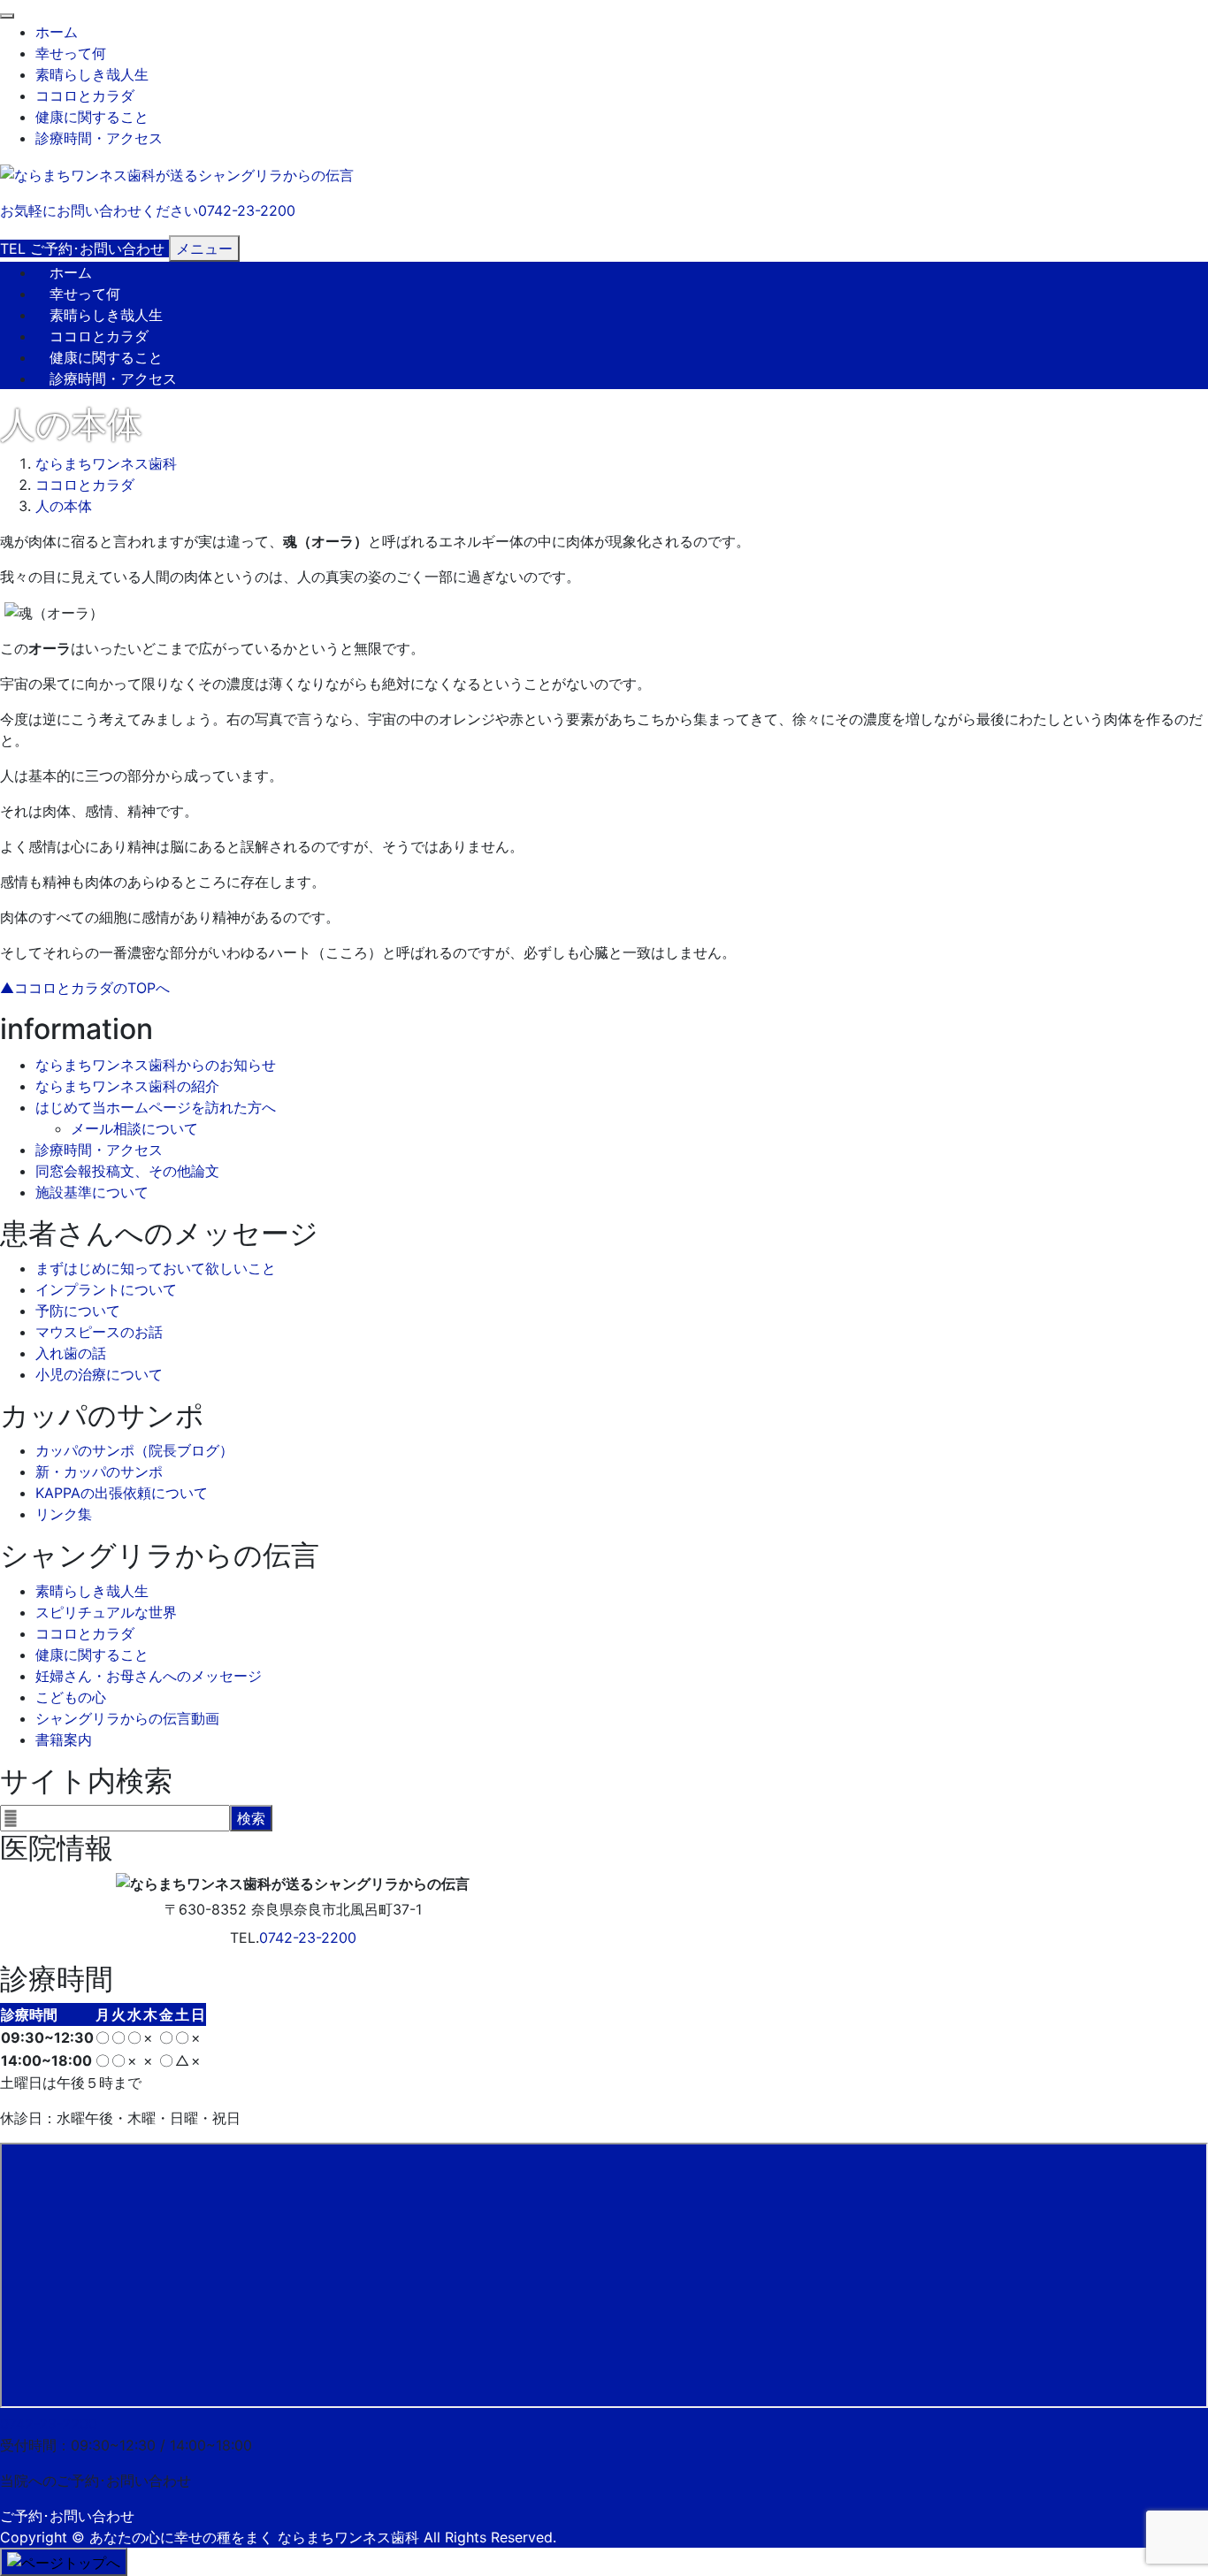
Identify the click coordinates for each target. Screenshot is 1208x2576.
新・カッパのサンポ (99, 1471)
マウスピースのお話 (99, 1332)
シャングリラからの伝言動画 (127, 1718)
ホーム (57, 32)
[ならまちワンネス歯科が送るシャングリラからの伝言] (177, 173)
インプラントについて (106, 1289)
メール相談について (134, 1128)
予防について (78, 1311)
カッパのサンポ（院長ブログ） (134, 1450)
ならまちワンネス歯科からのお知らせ (156, 1065)
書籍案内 (64, 1739)
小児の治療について (99, 1374)
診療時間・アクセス (99, 138)
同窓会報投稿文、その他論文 (127, 1171)
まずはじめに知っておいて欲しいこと (156, 1268)
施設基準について (92, 1192)
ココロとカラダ (85, 96)
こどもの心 (71, 1697)
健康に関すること (92, 117)
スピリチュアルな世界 (106, 1612)
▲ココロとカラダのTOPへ (85, 988)
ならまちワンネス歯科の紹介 (127, 1086)
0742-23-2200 (308, 1938)
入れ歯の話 (71, 1353)
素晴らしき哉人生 (92, 74)
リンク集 (64, 1514)
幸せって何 (71, 53)
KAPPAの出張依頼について (122, 1493)
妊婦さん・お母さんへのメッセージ (149, 1676)
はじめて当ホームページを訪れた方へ (156, 1107)
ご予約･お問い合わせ (67, 2516)
